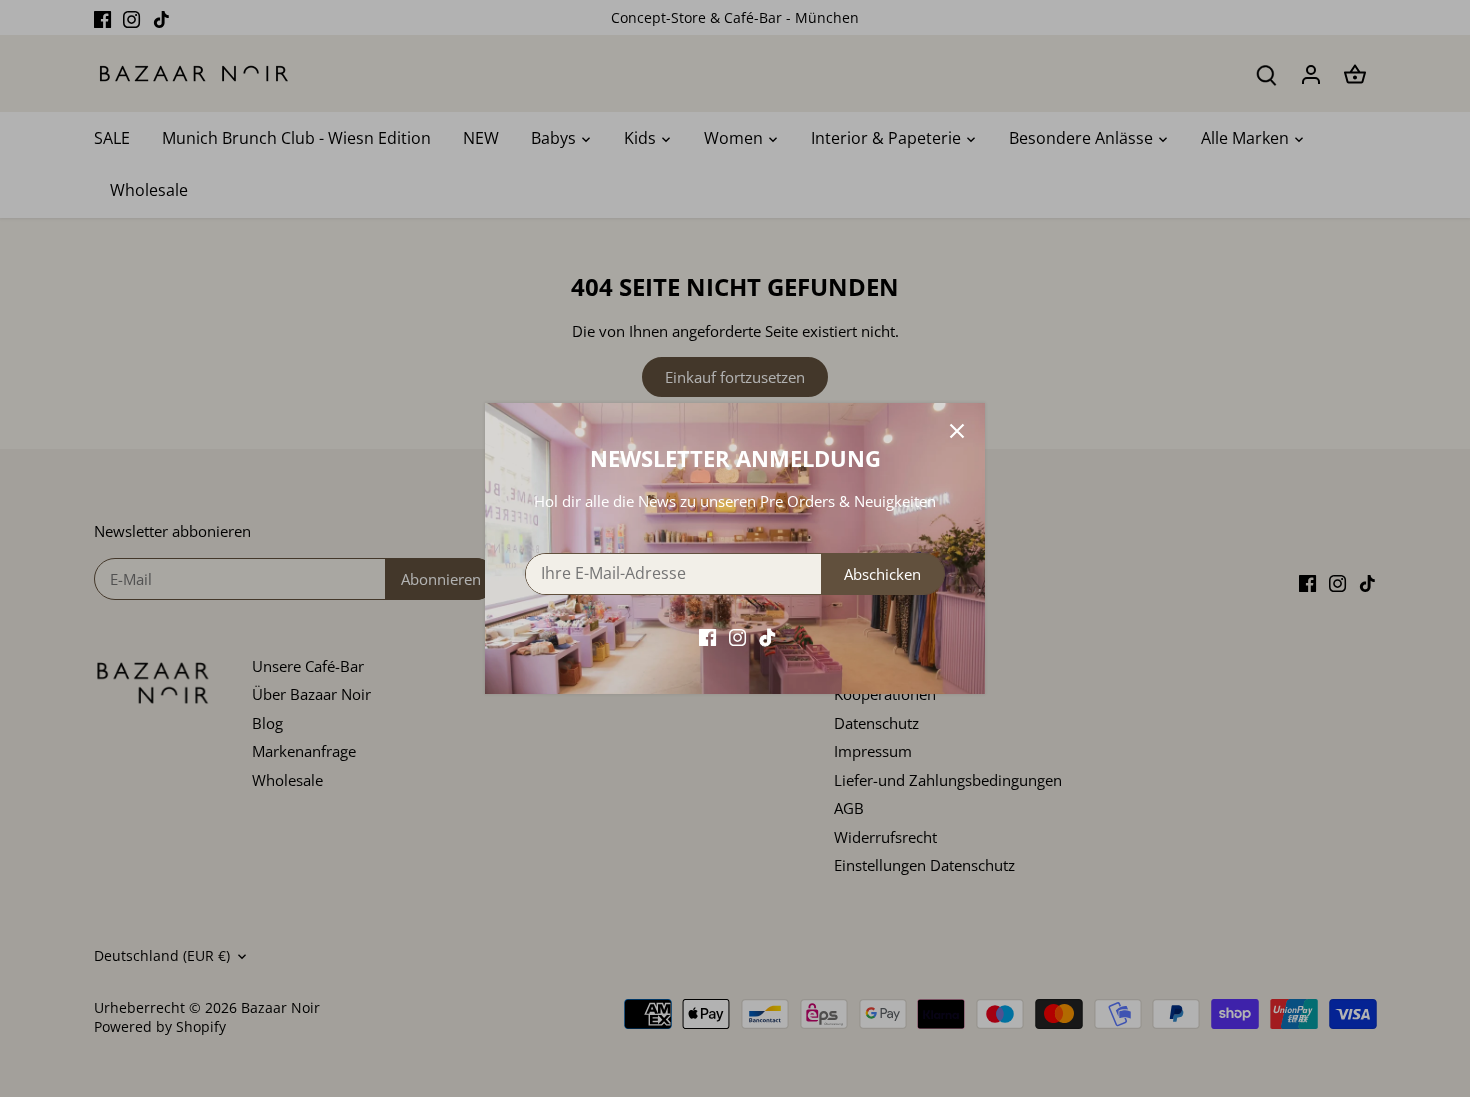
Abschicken (882, 574)
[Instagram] (737, 635)
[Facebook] (707, 635)
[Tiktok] (767, 635)
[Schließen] (957, 431)
